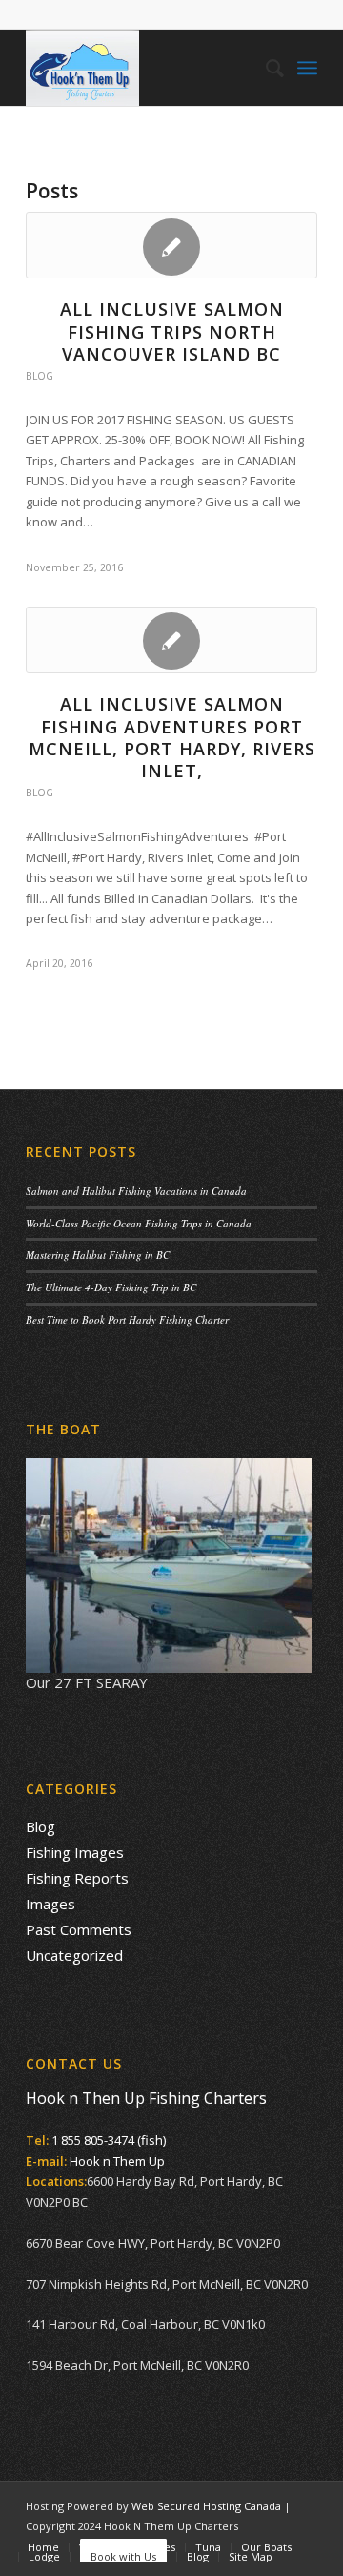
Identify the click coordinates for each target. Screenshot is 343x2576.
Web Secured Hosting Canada (206, 2506)
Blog (40, 376)
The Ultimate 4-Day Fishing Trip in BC (111, 1287)
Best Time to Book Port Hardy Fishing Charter (127, 1319)
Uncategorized (74, 1955)
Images (50, 1904)
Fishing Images (75, 1852)
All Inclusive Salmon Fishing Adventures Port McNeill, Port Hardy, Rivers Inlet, (172, 737)
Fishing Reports (77, 1878)
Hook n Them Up (117, 2161)
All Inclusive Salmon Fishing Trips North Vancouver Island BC (172, 331)
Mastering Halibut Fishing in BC (98, 1255)
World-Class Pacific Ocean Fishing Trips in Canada (139, 1223)
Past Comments (79, 1929)
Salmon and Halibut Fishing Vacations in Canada (136, 1191)
